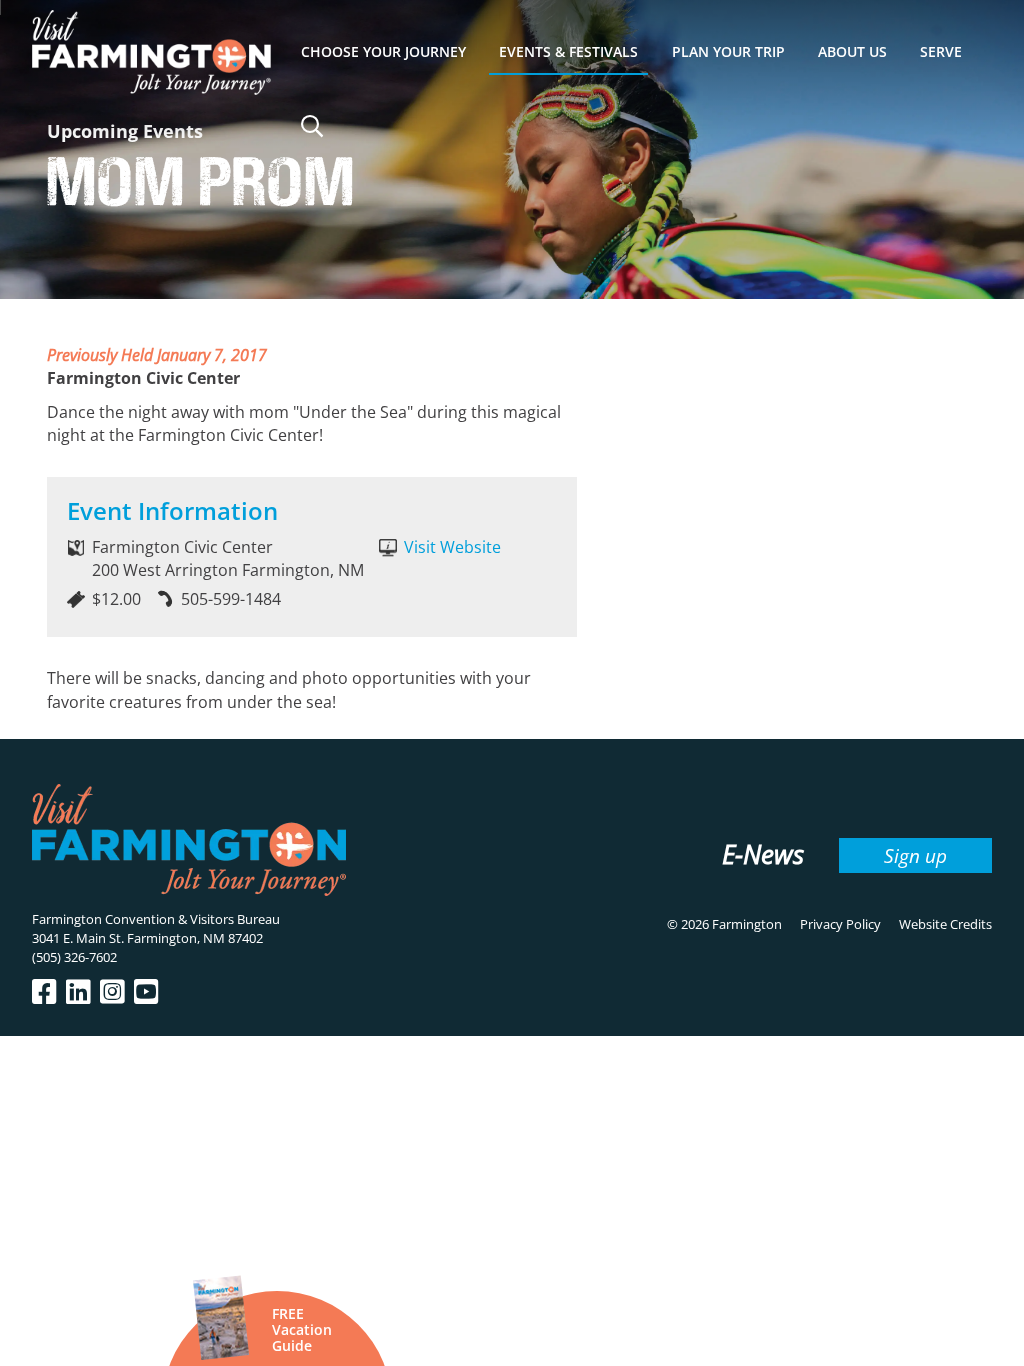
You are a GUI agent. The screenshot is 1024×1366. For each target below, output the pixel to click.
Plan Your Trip (728, 51)
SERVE (941, 51)
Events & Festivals (568, 51)
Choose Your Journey (383, 51)
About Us (852, 51)
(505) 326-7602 (74, 957)
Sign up (915, 855)
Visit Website (452, 547)
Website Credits (945, 924)
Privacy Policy (840, 924)
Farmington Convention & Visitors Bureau (156, 919)
